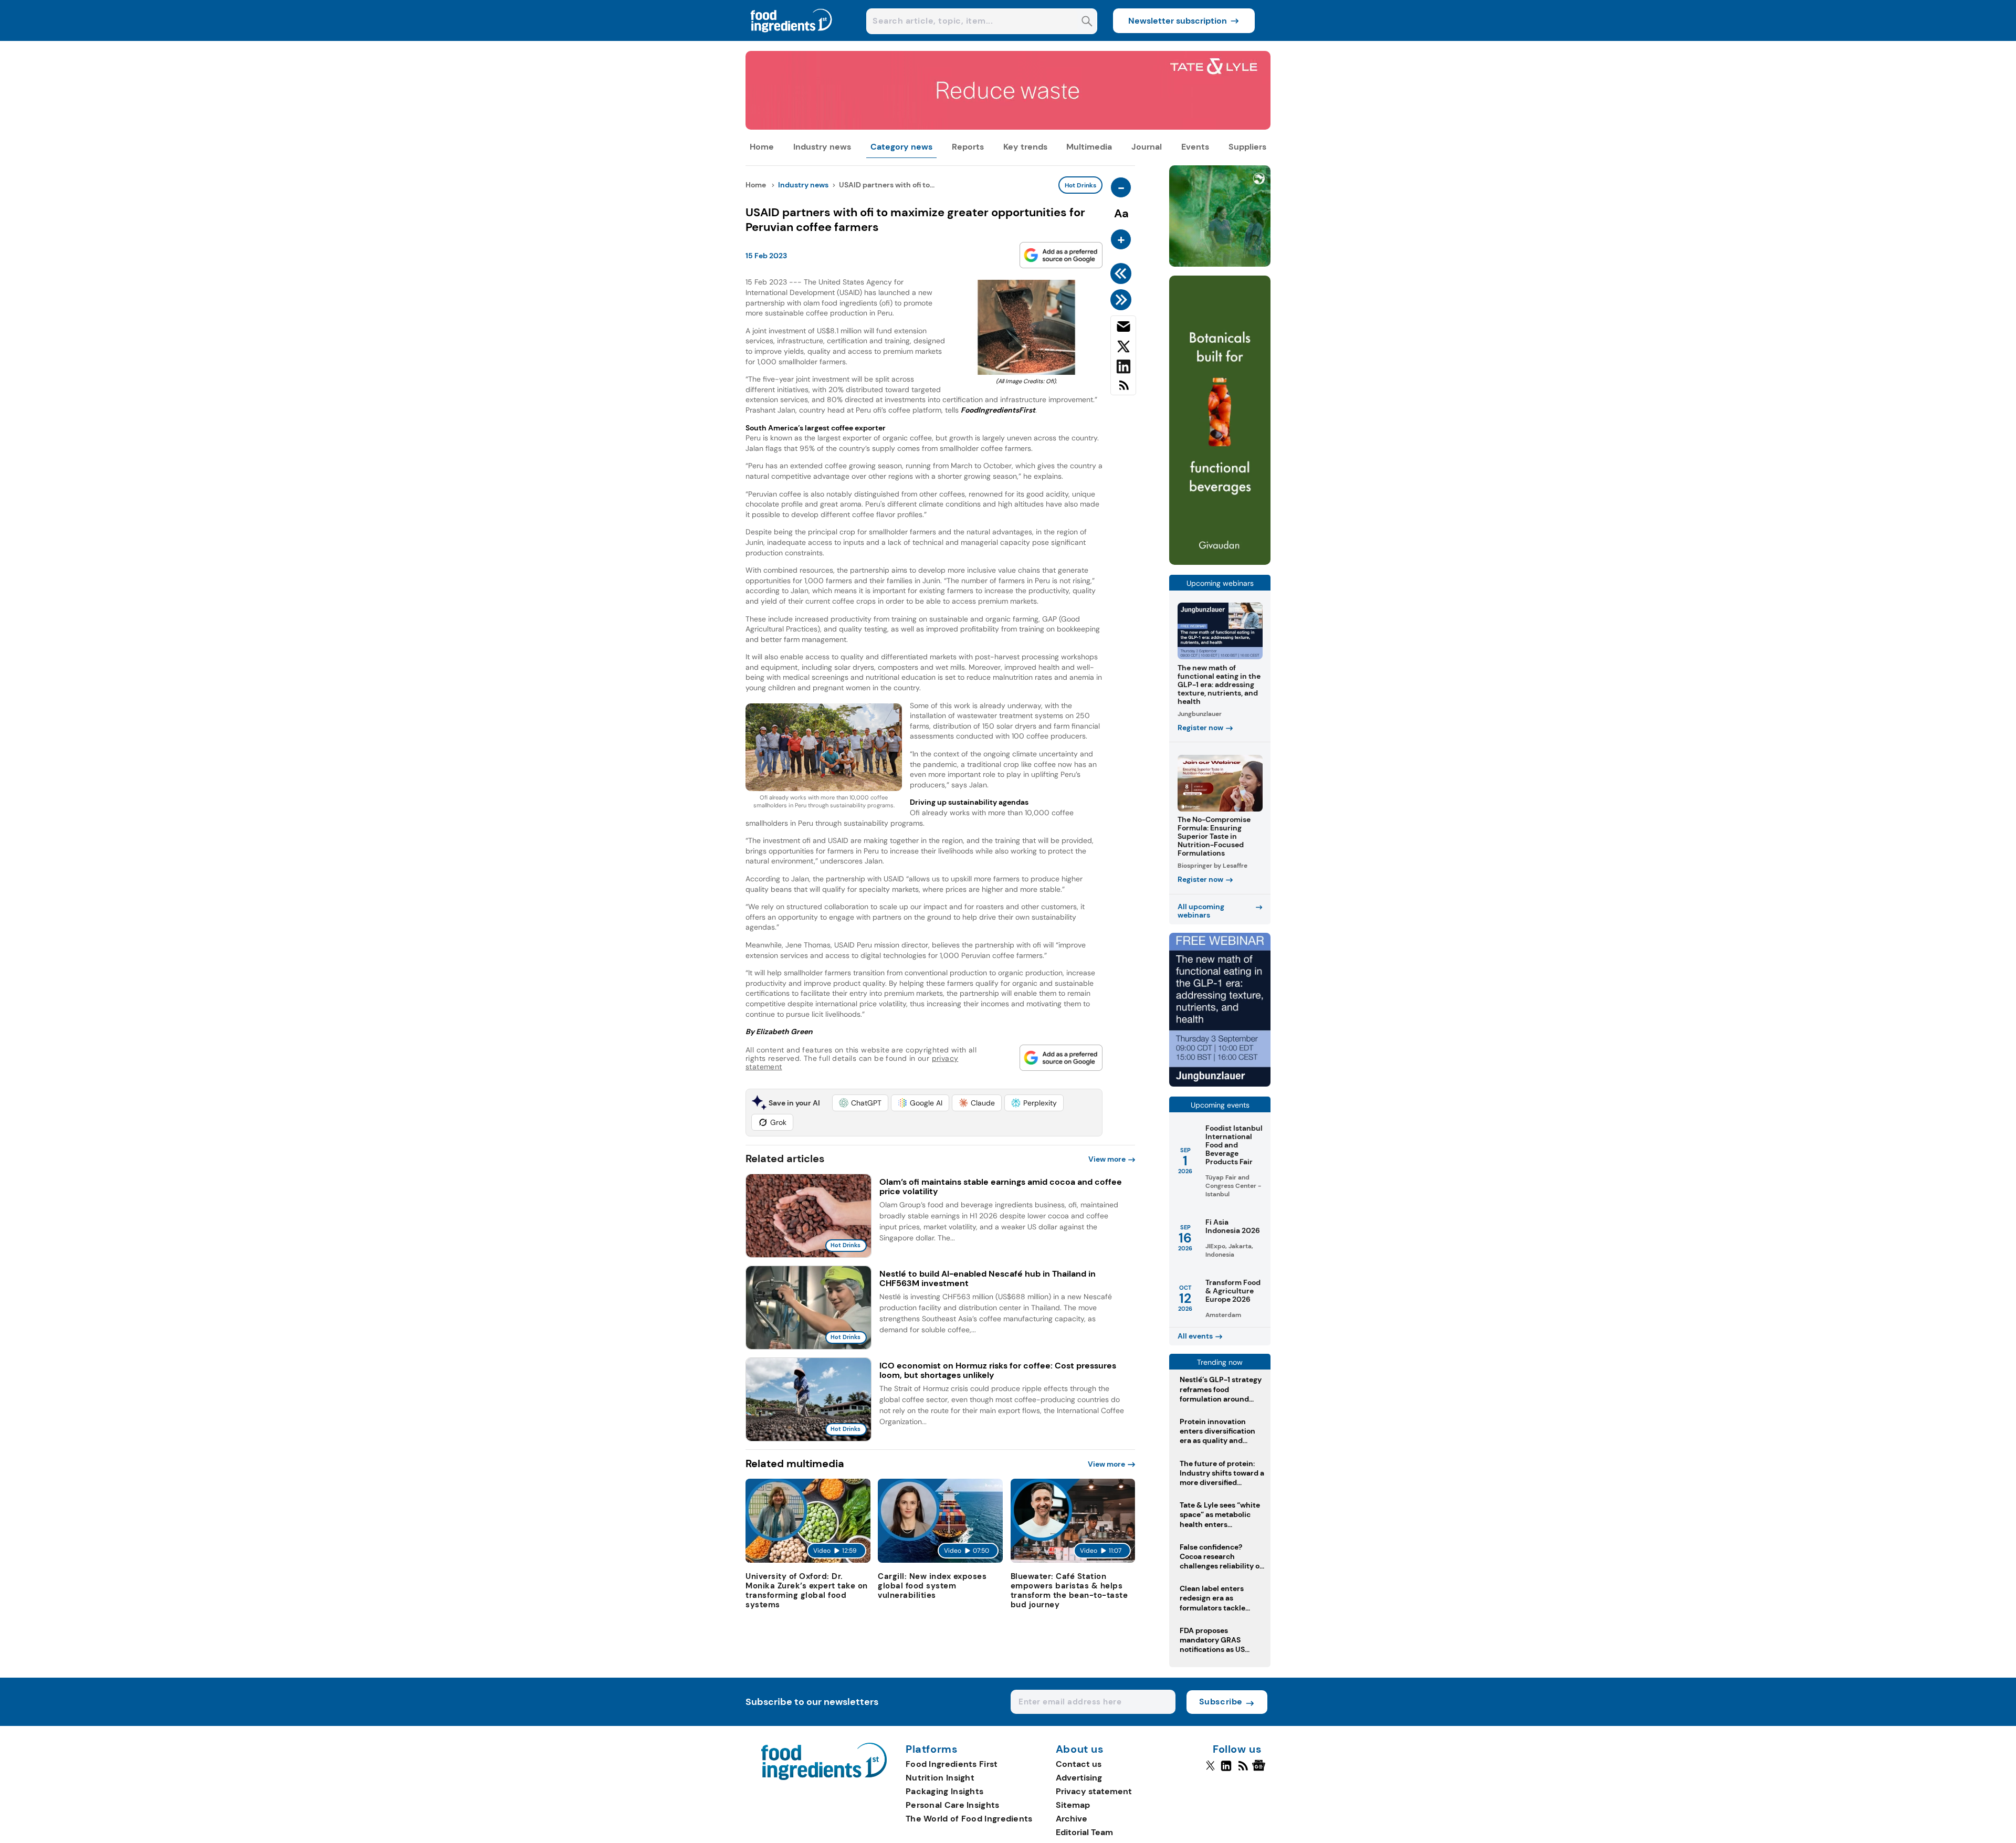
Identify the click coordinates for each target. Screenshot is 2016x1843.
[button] (860, 1103)
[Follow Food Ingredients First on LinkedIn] (1226, 1770)
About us (1080, 1750)
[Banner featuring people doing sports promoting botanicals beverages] (1220, 562)
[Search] (1087, 22)
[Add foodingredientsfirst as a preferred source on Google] (1061, 255)
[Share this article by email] (1123, 329)
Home (762, 147)
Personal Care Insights (953, 1805)
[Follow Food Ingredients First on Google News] (1260, 1770)
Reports (968, 147)
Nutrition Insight (940, 1778)
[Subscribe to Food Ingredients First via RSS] (1123, 389)
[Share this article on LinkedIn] (1123, 368)
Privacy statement (1094, 1791)
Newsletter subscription (1178, 21)
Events (1195, 147)
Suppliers (1247, 147)
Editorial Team (1084, 1832)
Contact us (1079, 1764)
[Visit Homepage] (792, 38)
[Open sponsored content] (1008, 127)
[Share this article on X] (1123, 349)
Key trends (1025, 147)
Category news (901, 147)
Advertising (1079, 1778)
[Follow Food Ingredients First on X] (1210, 1770)
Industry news (822, 147)
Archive (1072, 1819)
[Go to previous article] (1123, 273)
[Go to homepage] (824, 1777)
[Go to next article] (1123, 300)
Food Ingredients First (952, 1764)
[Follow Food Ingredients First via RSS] (1243, 1770)
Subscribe (1221, 1702)
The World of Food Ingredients (969, 1819)
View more (1107, 1159)
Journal (1147, 147)
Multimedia (1089, 147)
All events (1195, 1336)
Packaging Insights (944, 1791)
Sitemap (1073, 1805)
